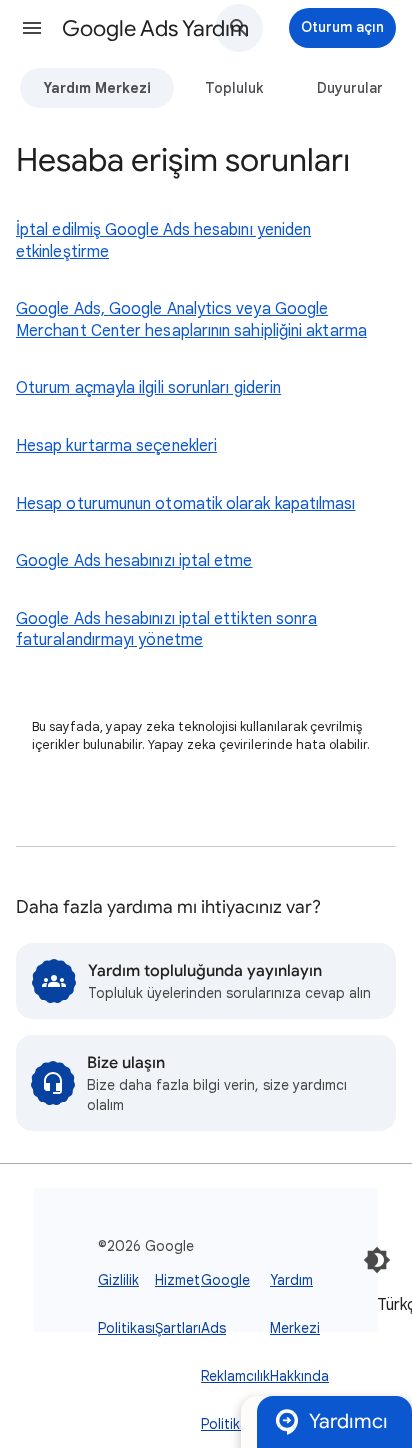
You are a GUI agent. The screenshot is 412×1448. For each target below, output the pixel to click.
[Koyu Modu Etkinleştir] (377, 1260)
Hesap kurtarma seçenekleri (116, 446)
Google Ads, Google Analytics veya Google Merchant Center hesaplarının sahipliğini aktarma (191, 320)
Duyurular (350, 88)
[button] (32, 28)
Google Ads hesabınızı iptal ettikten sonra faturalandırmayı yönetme (166, 630)
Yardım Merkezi (97, 88)
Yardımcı (348, 1421)
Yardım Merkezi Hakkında (299, 1328)
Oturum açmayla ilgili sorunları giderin (148, 388)
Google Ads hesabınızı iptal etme (134, 561)
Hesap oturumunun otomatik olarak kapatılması (186, 504)
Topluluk (234, 88)
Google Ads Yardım (155, 28)
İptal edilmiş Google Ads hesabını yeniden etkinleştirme (163, 241)
